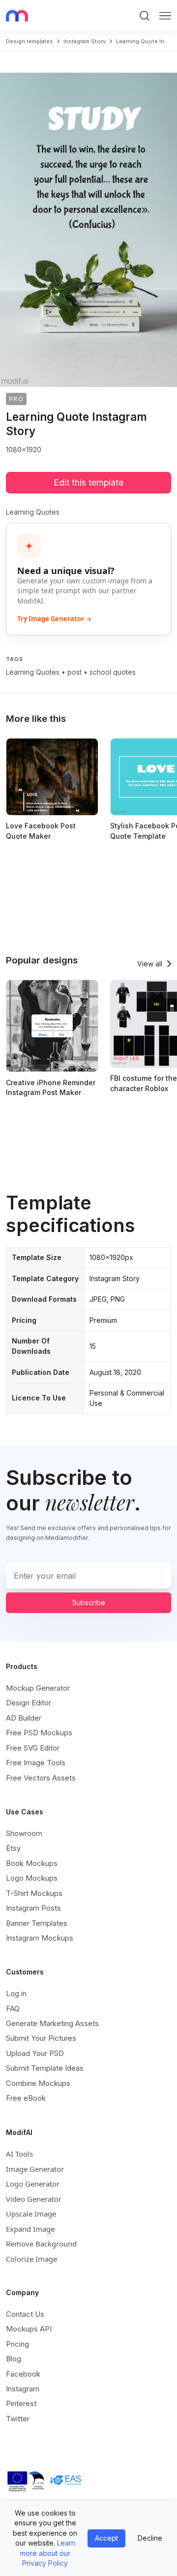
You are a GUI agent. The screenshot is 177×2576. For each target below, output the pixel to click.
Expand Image (30, 2229)
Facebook (23, 2374)
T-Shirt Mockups (34, 1893)
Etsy (13, 1848)
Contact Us (25, 2314)
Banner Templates (37, 1923)
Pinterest (21, 2403)
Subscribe (89, 1603)
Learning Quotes (33, 672)
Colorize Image (31, 2259)
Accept (106, 2538)
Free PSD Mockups (39, 1733)
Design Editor (29, 1703)
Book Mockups (32, 1863)
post (74, 672)
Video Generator (34, 2199)
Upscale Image (31, 2214)
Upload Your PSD (35, 2053)
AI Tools (19, 2154)
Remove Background (41, 2244)
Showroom (24, 1833)
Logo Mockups (32, 1878)
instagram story (85, 41)
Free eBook (26, 2098)
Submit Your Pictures (41, 2038)
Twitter (18, 2419)
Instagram (23, 2389)
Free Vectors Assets (41, 1778)
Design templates (29, 41)
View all (150, 964)
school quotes (113, 672)
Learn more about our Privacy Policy (48, 2553)
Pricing (17, 2344)
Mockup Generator (38, 1688)
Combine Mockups (38, 2083)
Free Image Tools (36, 1763)
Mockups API (29, 2329)
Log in (16, 1993)
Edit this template (88, 482)
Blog (14, 2359)
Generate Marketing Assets (52, 2023)
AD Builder (24, 1718)
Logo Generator (33, 2184)
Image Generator (35, 2169)
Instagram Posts (33, 1908)
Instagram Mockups (40, 1938)
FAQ (13, 2009)
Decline (150, 2538)
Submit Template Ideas (45, 2068)
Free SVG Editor (33, 1748)
